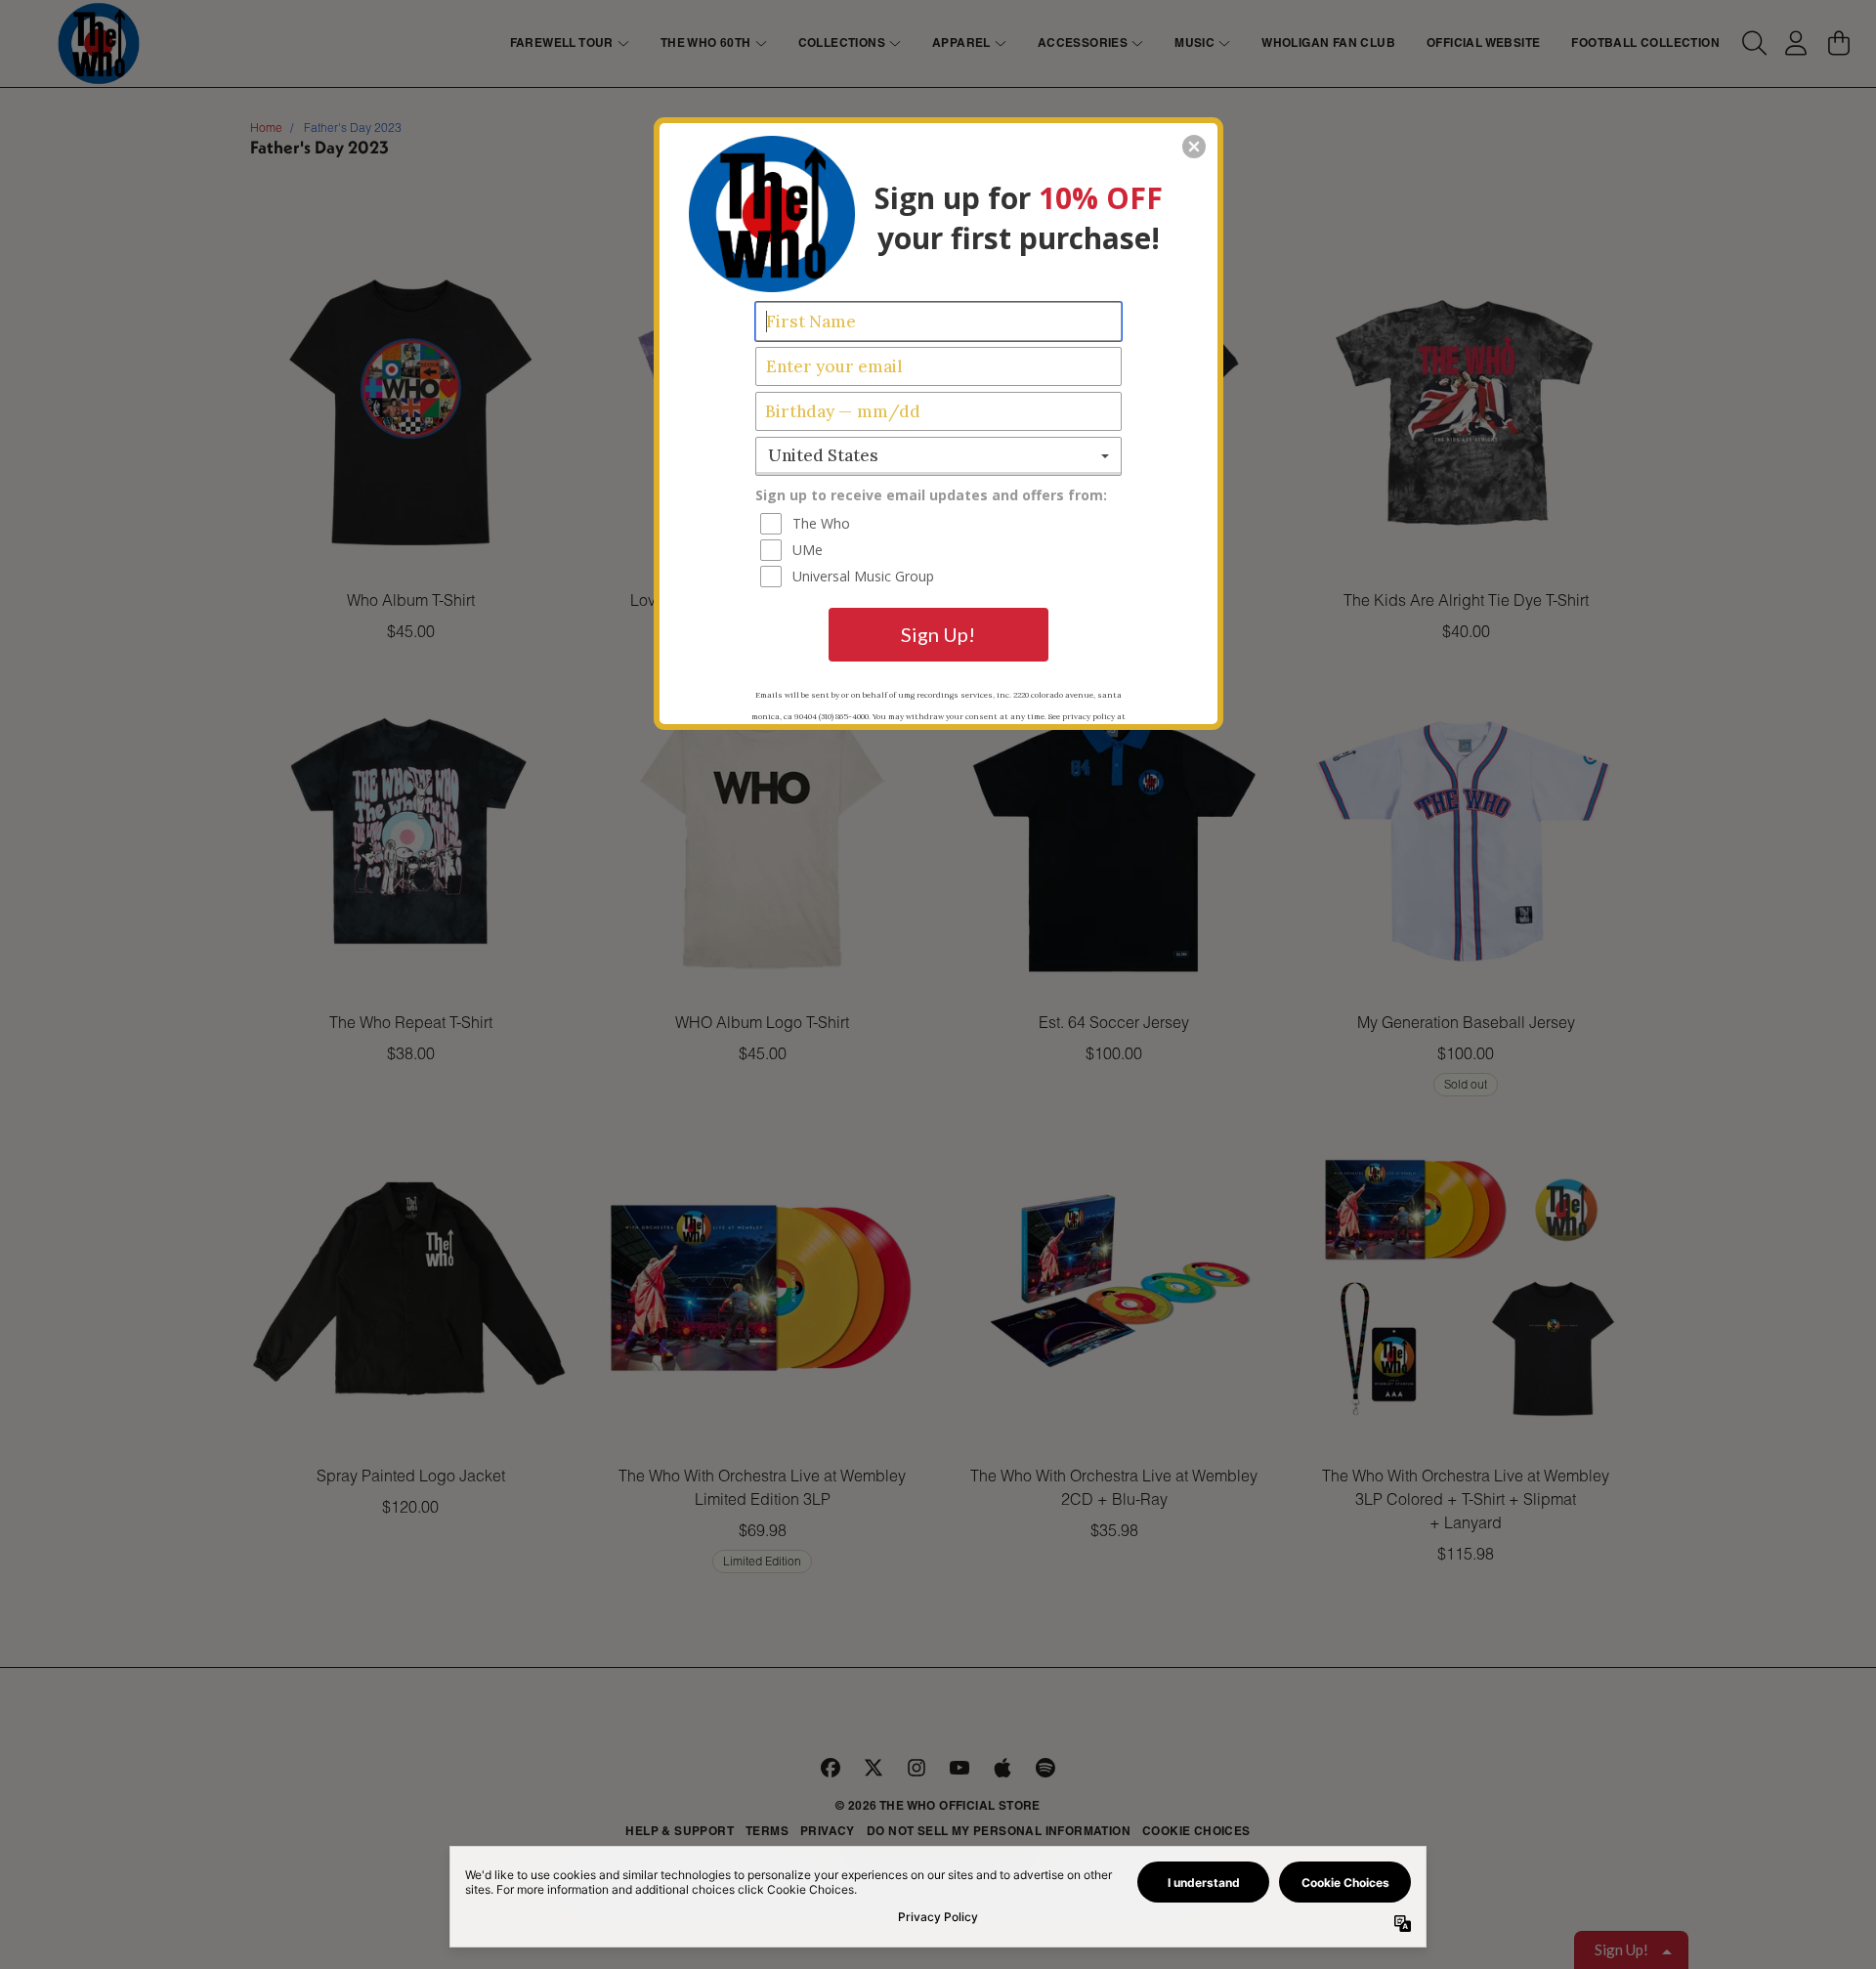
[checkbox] (941, 524)
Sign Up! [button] (938, 634)
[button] (1194, 147)
